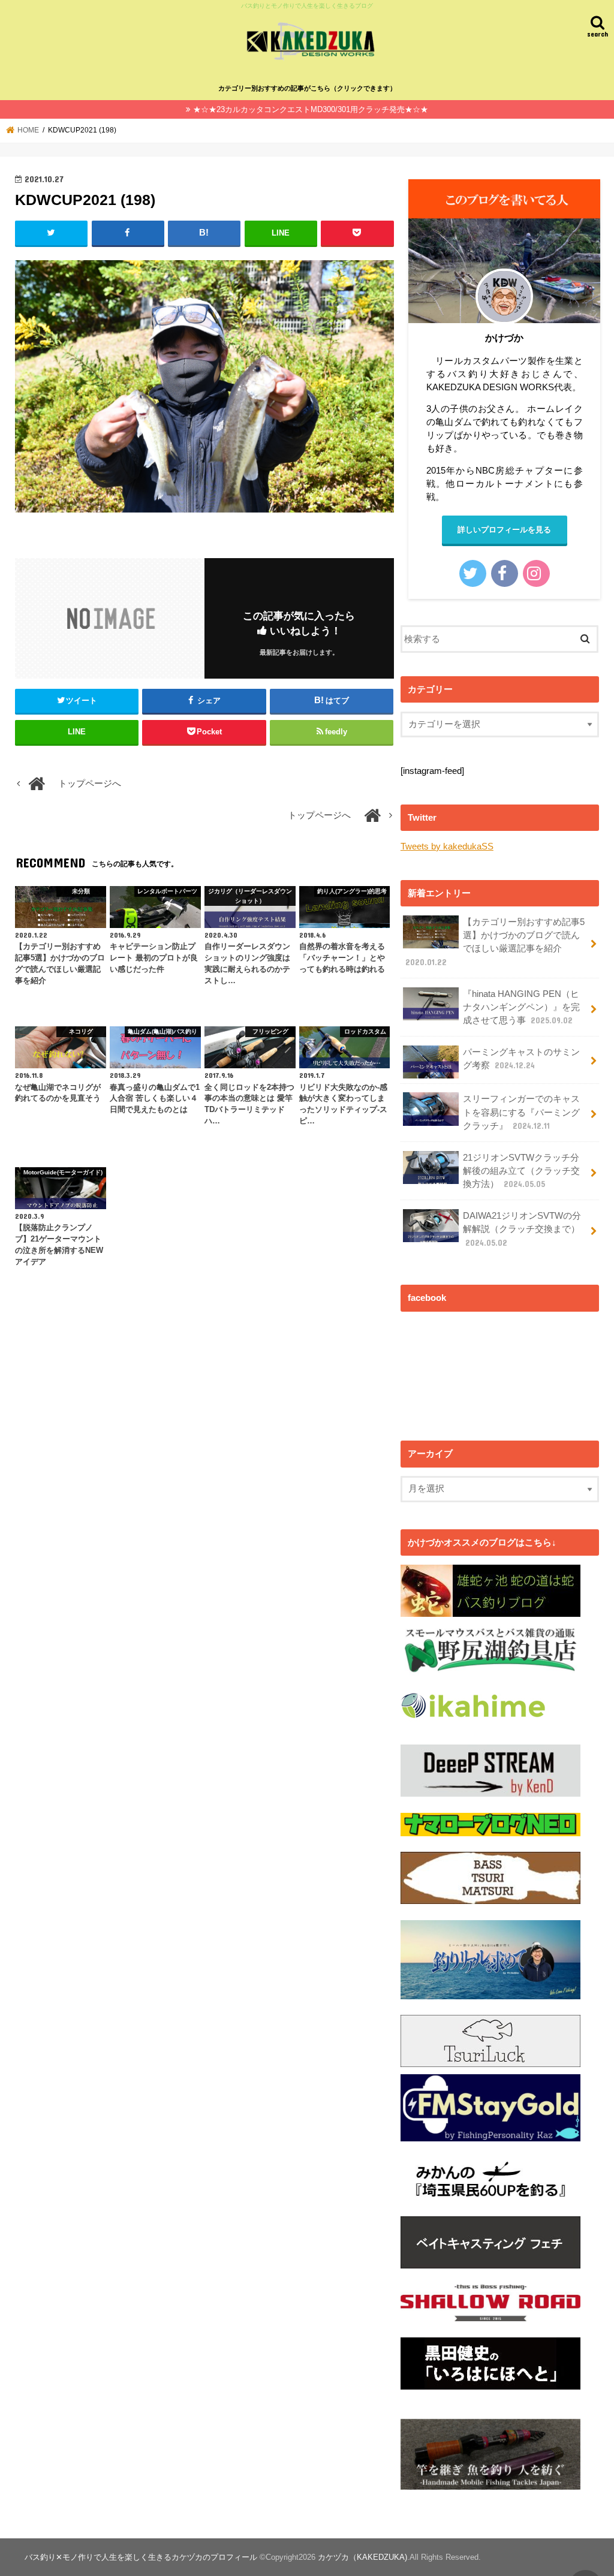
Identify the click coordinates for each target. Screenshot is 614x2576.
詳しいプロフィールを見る (504, 530)
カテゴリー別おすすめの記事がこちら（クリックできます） (307, 88)
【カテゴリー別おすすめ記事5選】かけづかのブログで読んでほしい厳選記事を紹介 (495, 942)
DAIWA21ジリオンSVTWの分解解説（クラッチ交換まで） (522, 1229)
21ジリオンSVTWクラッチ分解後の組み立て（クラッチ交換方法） (521, 1171)
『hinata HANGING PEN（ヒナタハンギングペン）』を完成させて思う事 (521, 1007)
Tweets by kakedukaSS (447, 846)
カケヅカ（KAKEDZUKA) (362, 2557)
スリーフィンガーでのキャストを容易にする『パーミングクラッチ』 (521, 1112)
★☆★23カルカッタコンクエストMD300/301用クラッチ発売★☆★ (311, 109)
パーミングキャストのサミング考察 (521, 1059)
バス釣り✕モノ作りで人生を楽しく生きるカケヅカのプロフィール (141, 2557)
